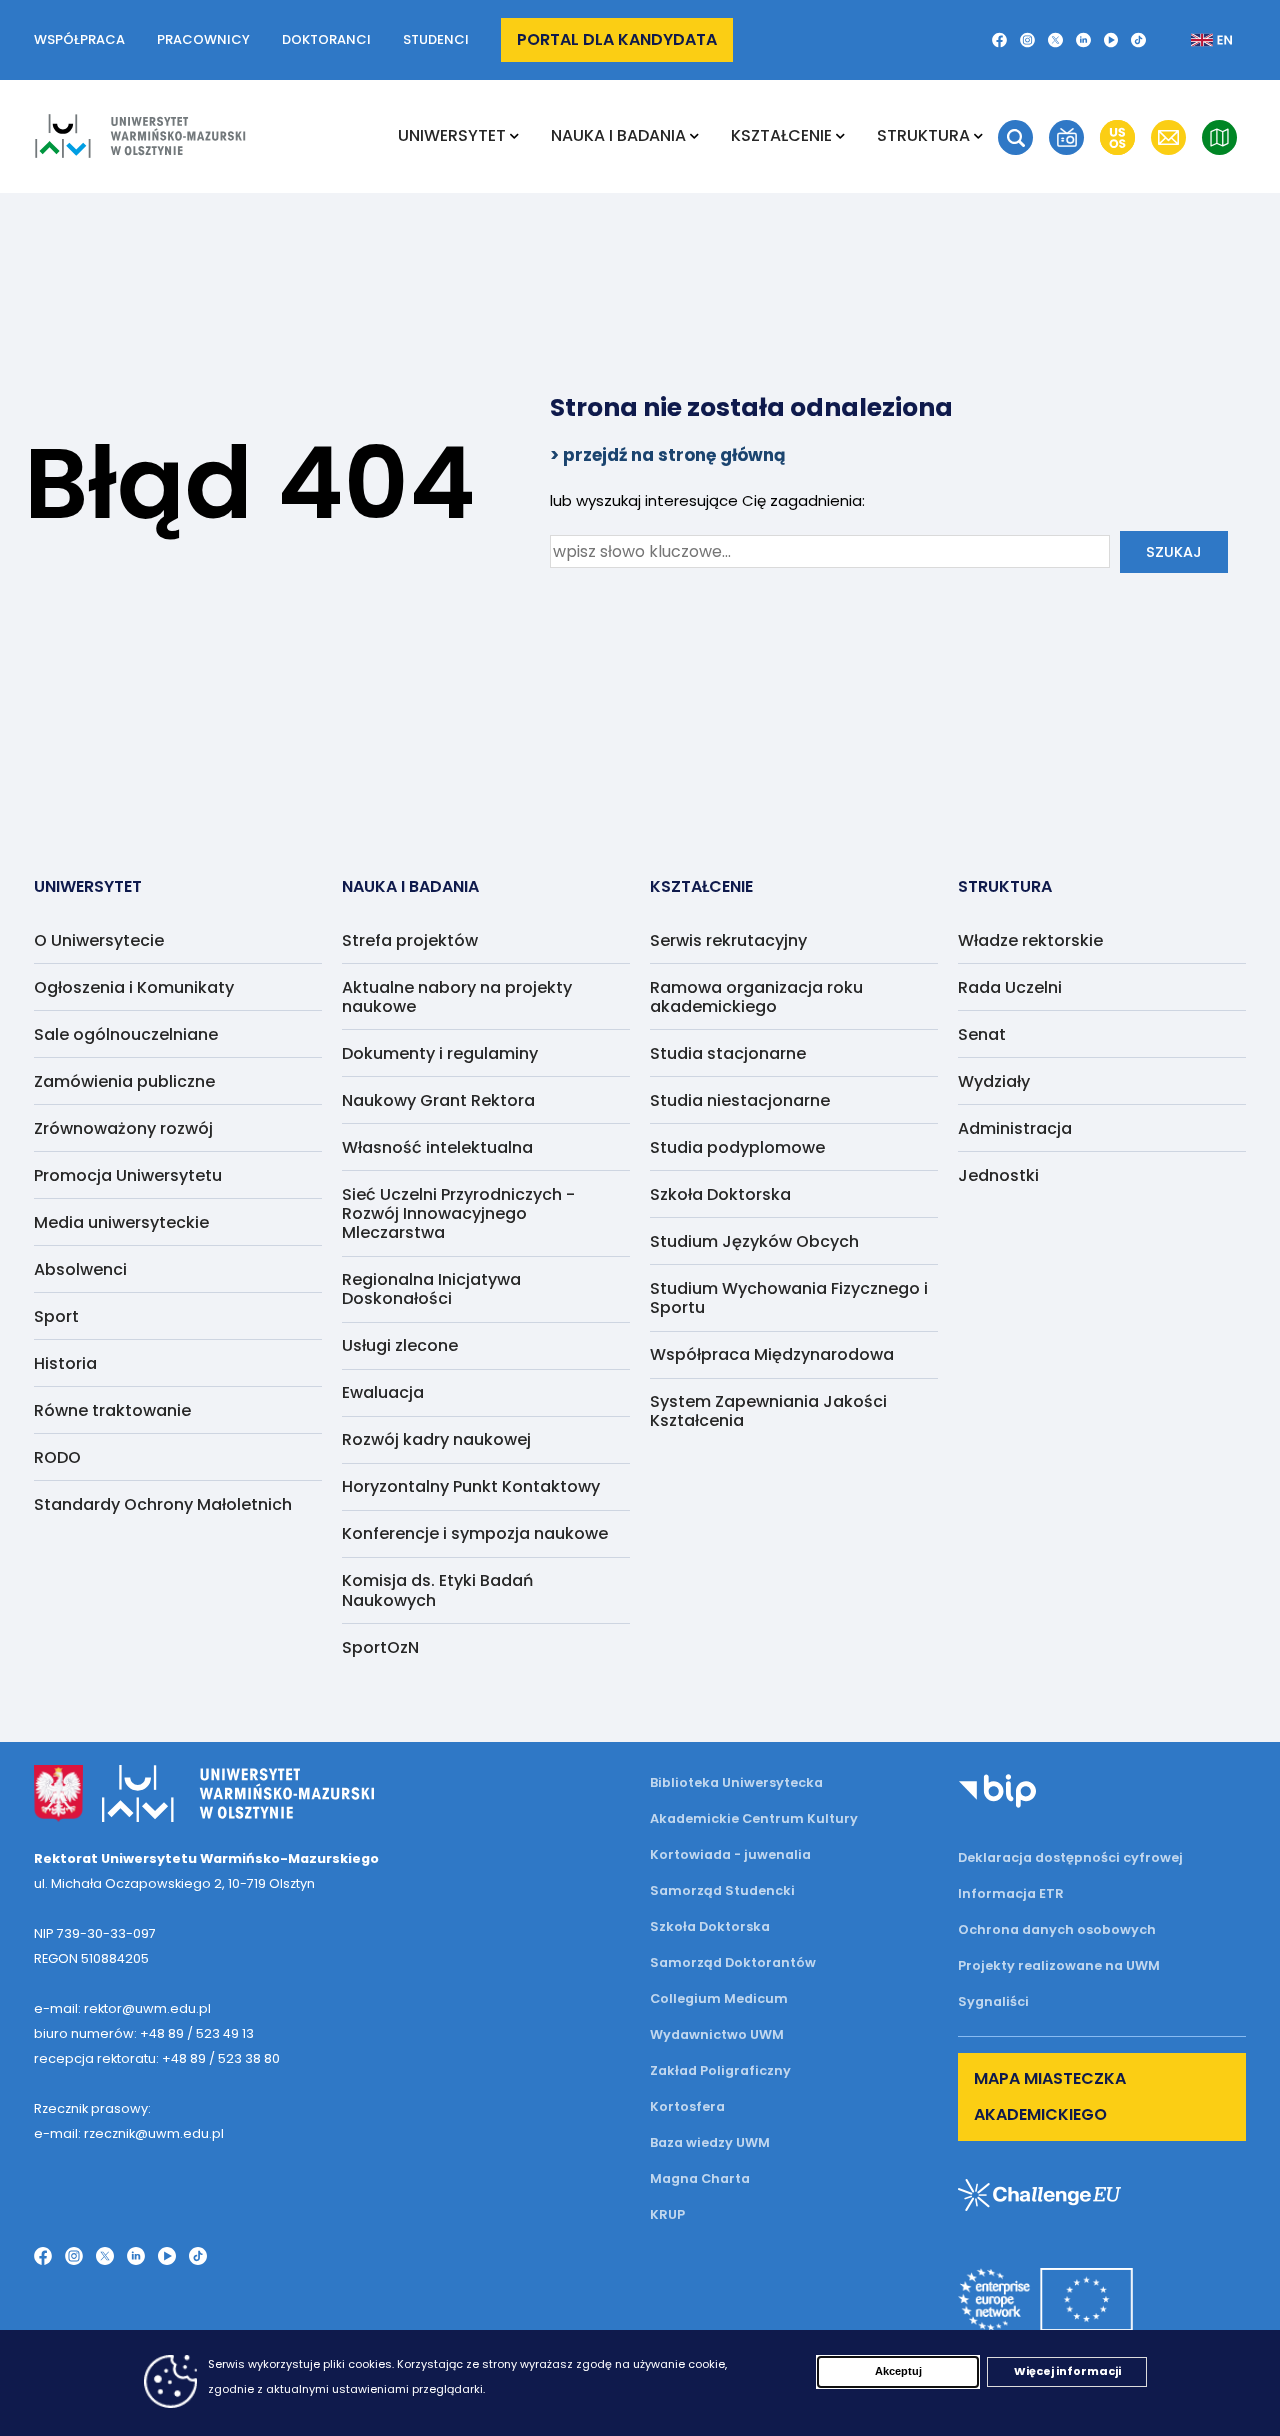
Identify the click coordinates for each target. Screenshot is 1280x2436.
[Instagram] (1027, 40)
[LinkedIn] (1083, 40)
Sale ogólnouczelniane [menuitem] (126, 1034)
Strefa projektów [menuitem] (410, 940)
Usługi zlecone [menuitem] (400, 1345)
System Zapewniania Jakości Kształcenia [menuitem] (768, 1411)
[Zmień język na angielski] (1195, 40)
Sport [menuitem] (56, 1316)
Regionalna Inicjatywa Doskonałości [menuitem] (431, 1289)
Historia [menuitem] (65, 1363)
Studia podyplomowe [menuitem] (737, 1147)
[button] (1015, 137)
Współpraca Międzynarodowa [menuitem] (772, 1354)
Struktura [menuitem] (923, 135)
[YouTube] (1111, 40)
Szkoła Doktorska (710, 1926)
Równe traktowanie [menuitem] (112, 1410)
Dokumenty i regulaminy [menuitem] (440, 1053)
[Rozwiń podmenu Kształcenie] (840, 136)
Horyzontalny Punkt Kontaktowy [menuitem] (471, 1486)
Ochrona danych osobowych (1057, 1929)
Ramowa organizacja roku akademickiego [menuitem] (756, 997)
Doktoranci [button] (326, 39)
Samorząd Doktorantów (733, 1962)
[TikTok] (1138, 40)
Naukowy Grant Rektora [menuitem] (438, 1100)
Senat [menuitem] (982, 1034)
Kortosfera (687, 2106)
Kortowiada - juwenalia (730, 1854)
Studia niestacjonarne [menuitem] (740, 1100)
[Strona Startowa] (140, 136)
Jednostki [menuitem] (998, 1175)
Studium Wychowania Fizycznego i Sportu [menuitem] (789, 1298)
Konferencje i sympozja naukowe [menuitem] (475, 1533)
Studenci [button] (436, 39)
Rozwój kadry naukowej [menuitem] (436, 1439)
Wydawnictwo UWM (717, 2034)
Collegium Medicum (719, 1998)
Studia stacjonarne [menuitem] (728, 1053)
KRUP (667, 2214)
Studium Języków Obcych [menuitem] (754, 1241)
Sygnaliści (993, 2001)
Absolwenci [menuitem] (80, 1269)
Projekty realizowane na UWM (1059, 1965)
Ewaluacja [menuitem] (383, 1392)
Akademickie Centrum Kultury (754, 1818)
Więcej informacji (1067, 2371)
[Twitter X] (1055, 40)
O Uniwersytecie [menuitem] (99, 940)
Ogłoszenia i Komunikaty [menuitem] (134, 987)
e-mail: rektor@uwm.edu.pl (122, 2008)
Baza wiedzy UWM (710, 2142)
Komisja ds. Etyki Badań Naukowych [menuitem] (437, 1590)
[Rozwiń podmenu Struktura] (978, 136)
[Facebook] (999, 40)
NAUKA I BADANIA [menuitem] (618, 135)
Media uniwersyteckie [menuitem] (121, 1222)
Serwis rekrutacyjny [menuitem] (728, 940)
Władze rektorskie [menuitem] (1030, 940)
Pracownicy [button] (203, 39)
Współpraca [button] (79, 39)
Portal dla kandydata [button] (617, 39)
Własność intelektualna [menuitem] (437, 1147)
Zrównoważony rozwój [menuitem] (123, 1128)
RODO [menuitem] (57, 1457)
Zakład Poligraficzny (720, 2070)
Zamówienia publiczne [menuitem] (124, 1081)
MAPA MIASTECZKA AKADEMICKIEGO (1050, 2096)
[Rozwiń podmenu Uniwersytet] (514, 136)
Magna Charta (700, 2178)
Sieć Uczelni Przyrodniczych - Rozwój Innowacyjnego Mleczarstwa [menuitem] (458, 1213)
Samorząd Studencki (722, 1890)
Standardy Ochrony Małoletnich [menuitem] (163, 1504)
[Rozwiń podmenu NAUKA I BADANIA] (694, 136)
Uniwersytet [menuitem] (452, 135)
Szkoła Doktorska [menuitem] (720, 1194)
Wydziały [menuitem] (994, 1081)
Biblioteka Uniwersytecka (736, 1782)
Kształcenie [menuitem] (781, 135)
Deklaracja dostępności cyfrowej (1070, 1857)
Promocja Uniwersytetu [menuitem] (128, 1175)
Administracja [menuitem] (1015, 1128)
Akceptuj (898, 2371)
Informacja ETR (1011, 1893)
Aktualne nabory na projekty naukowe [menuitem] (457, 997)
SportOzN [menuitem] (380, 1647)
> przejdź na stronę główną (668, 455)
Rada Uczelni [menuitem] (1010, 987)
